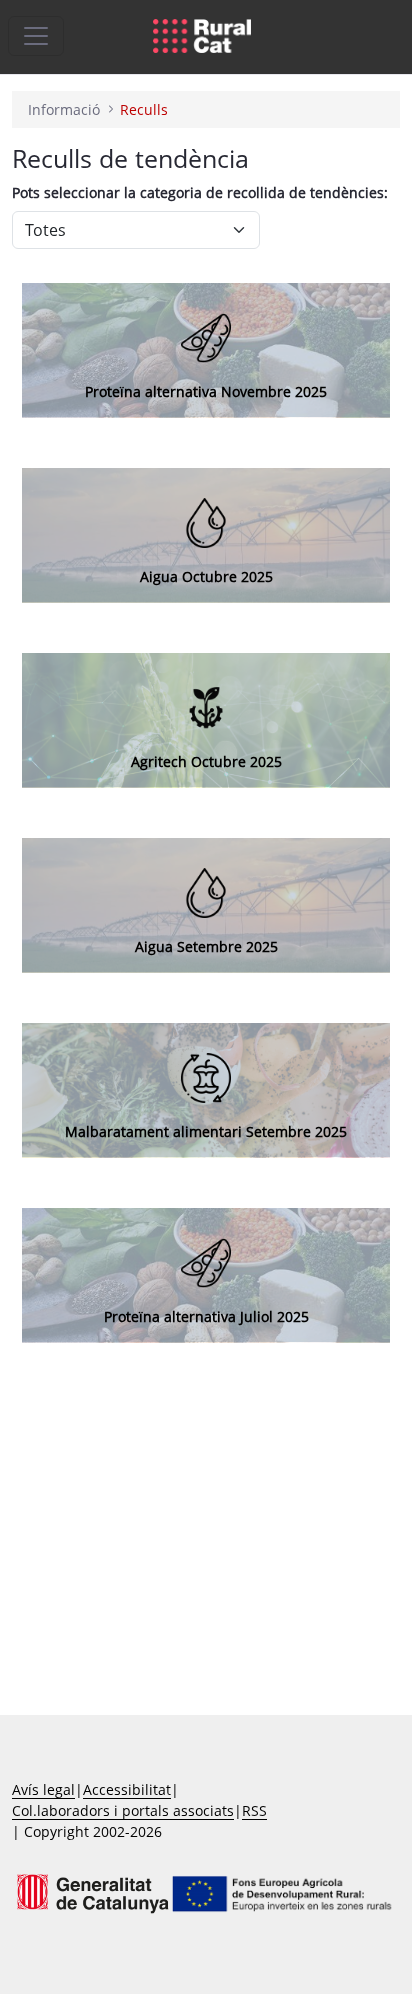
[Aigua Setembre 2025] (206, 891)
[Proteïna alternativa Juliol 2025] (206, 336)
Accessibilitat (127, 1789)
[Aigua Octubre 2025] (206, 521)
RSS (254, 1810)
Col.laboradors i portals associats (123, 1810)
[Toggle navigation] (36, 36)
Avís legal (43, 1789)
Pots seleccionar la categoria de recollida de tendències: (200, 192)
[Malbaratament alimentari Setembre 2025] (206, 1076)
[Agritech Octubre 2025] (206, 706)
